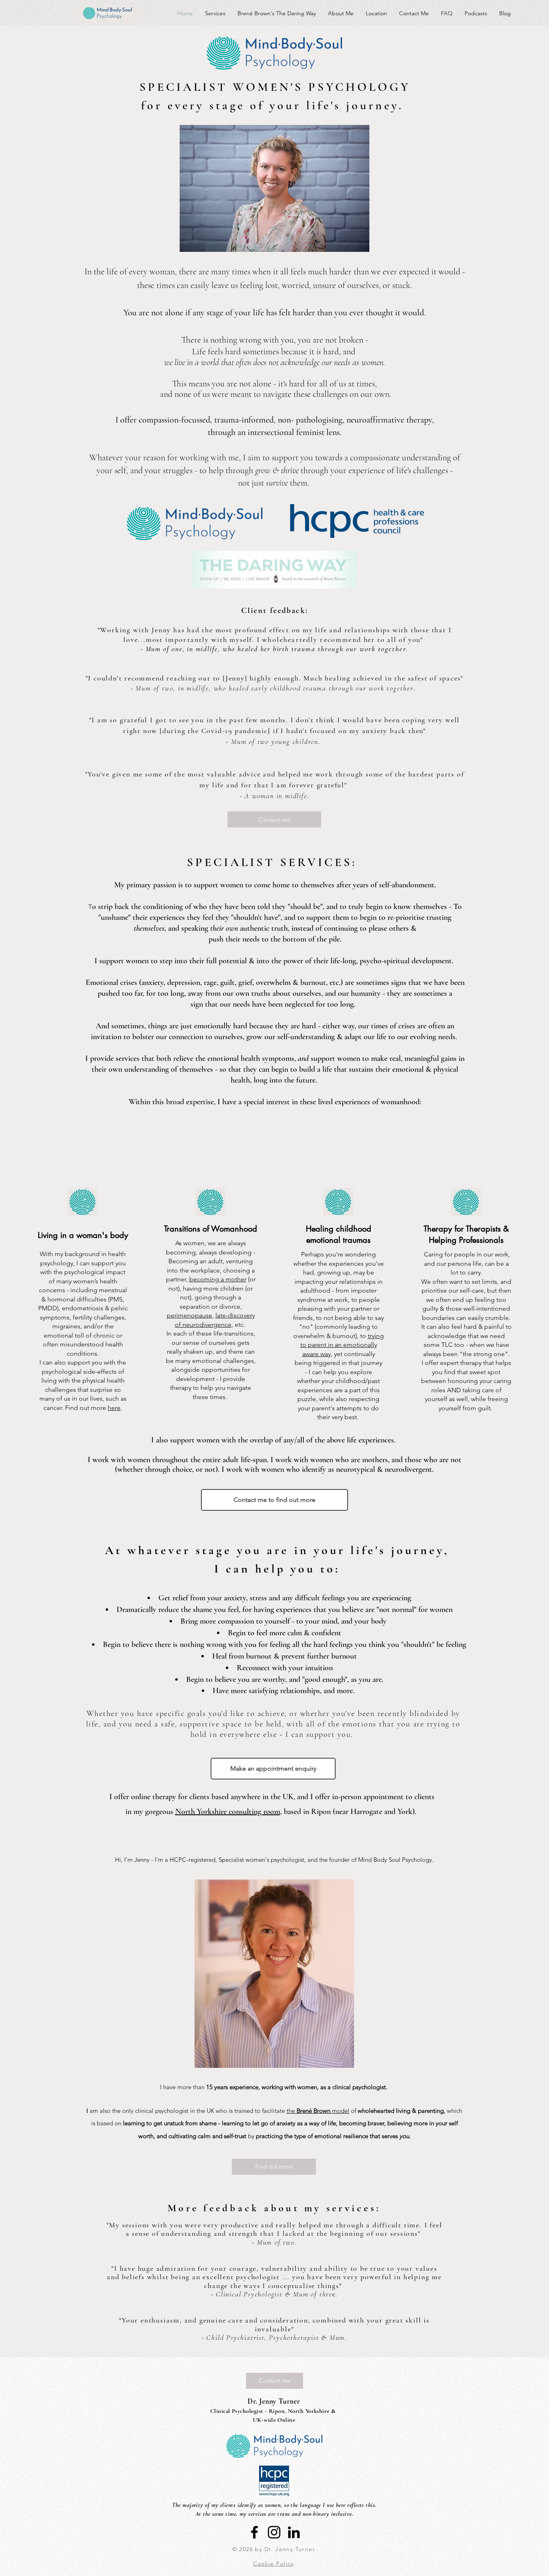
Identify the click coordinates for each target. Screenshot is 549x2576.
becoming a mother (218, 1279)
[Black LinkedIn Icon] (294, 2532)
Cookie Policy (273, 2564)
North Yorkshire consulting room (228, 1812)
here (114, 1408)
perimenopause (189, 1315)
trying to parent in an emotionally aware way (342, 1345)
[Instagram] (274, 2532)
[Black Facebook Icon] (254, 2532)
